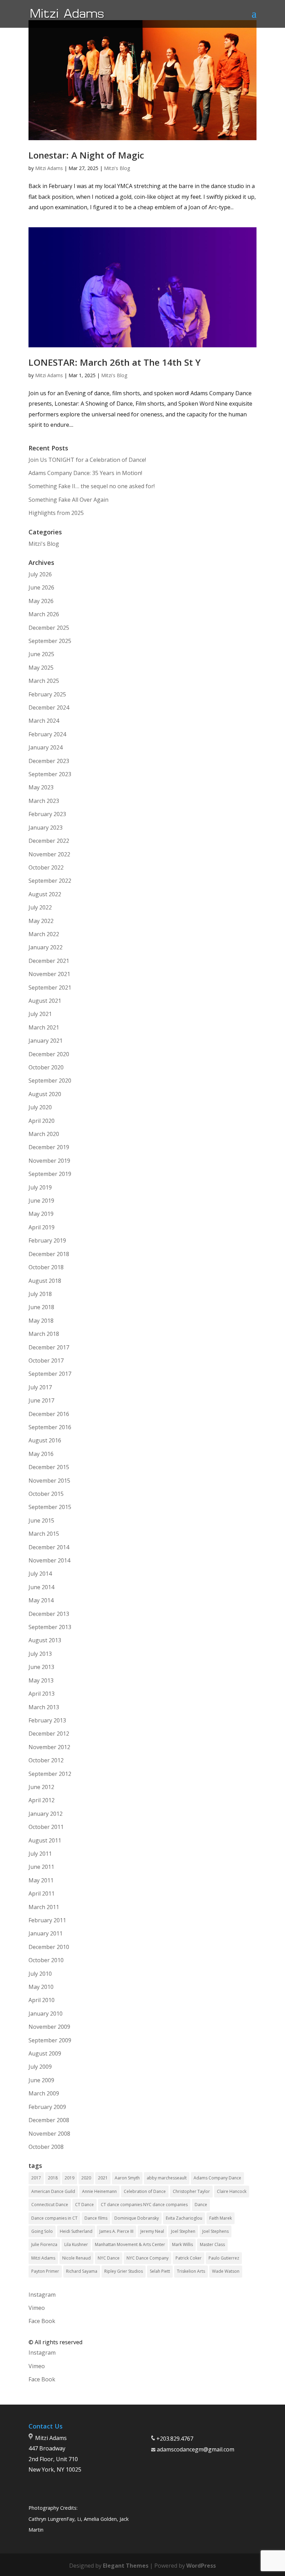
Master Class (212, 2244)
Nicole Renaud (76, 2258)
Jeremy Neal (152, 2231)
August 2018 (45, 1281)
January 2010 (46, 2014)
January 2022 (46, 947)
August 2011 (45, 1840)
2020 (86, 2178)
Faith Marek (221, 2218)
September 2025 (50, 641)
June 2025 (41, 654)
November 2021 (49, 974)
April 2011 (42, 1893)
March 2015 (44, 1534)
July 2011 (40, 1854)
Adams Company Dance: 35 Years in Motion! (85, 473)
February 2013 (47, 1720)
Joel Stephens (215, 2231)
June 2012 (41, 1787)
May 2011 (41, 1880)
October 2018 (46, 1267)
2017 (36, 2178)
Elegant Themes (126, 2566)
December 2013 (49, 1614)
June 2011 (41, 1867)
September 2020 (50, 1081)
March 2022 (44, 934)
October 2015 (46, 1494)
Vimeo (37, 2308)
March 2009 (44, 2093)
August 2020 (45, 1094)
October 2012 (46, 1760)
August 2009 (45, 2053)
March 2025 (44, 681)
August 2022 (45, 894)
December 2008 (49, 2120)
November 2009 (49, 2027)
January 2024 (46, 747)
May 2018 (41, 1321)
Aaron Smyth (127, 2178)
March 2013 (44, 1707)
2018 (53, 2178)
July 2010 (40, 1974)
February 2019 (47, 1240)
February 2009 (47, 2107)
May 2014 (41, 1600)
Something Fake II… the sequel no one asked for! (92, 486)
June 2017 (41, 1400)
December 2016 (49, 1414)
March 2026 (44, 614)
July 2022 (40, 907)
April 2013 (42, 1694)
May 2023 (41, 787)
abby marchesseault (167, 2178)
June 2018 (41, 1307)
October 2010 (46, 1960)
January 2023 (46, 828)
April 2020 (42, 1121)
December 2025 (49, 628)
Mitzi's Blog (117, 168)
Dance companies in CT (54, 2218)
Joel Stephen (183, 2231)
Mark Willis (182, 2244)
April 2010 (42, 2000)
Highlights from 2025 (56, 513)
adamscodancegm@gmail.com (196, 2449)
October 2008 (46, 2147)
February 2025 (47, 694)
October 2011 (46, 1827)
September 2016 (50, 1427)
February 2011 (47, 1920)
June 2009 (41, 2080)
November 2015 (49, 1481)
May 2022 (41, 921)
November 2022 (49, 854)
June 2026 (41, 587)
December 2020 (49, 1054)
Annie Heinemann (99, 2191)
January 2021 (46, 1041)
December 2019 (49, 1147)
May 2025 (41, 668)
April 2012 (42, 1800)
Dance (201, 2205)
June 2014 (41, 1587)
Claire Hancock (232, 2191)
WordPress (201, 2566)
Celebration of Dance (145, 2191)
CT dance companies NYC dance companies (144, 2205)
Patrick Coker (189, 2258)
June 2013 (41, 1667)
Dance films (96, 2218)
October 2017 (46, 1361)
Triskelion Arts (191, 2271)
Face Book (42, 2321)
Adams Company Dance (217, 2178)
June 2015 (41, 1520)
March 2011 (44, 1907)
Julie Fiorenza (44, 2244)
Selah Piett (160, 2271)
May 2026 (41, 601)
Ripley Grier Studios (124, 2271)
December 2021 (49, 961)
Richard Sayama (82, 2271)
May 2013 (41, 1680)
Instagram (42, 2295)
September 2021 (50, 988)
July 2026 (40, 574)
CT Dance (84, 2205)
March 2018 (44, 1334)
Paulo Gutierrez (224, 2258)
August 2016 (45, 1440)
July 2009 (40, 2067)
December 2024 (49, 707)
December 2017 (49, 1347)
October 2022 (46, 867)
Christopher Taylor (191, 2191)
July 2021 (40, 1014)
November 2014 (49, 1560)
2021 (103, 2178)
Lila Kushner (76, 2244)
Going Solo (42, 2231)
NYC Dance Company (148, 2258)
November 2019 (49, 1161)
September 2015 (50, 1507)
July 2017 (40, 1387)
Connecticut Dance (50, 2205)
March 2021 (44, 1027)
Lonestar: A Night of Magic (86, 155)
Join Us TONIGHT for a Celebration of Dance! (87, 460)
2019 (70, 2178)
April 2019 (42, 1227)
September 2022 (50, 881)
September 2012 (50, 1774)
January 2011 (46, 1933)
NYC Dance (109, 2258)
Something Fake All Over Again (68, 500)
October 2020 (46, 1067)
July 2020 (40, 1107)
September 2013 (50, 1627)
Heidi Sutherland (76, 2231)
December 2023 (49, 761)
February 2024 (47, 734)
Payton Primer (45, 2271)
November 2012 (49, 1747)
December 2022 (49, 841)
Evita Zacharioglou (184, 2218)
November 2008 (49, 2134)
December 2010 (49, 1947)
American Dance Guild (53, 2191)
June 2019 (41, 1201)
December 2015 (49, 1467)
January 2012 (46, 1814)
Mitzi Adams (49, 168)
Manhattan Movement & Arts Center (130, 2244)
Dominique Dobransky (137, 2218)
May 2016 (41, 1454)
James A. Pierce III (116, 2231)
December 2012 (49, 1734)
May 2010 (41, 1987)
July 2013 (40, 1654)
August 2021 (45, 1001)
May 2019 (41, 1214)
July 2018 (40, 1294)
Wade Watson (226, 2271)
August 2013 (45, 1640)
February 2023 (47, 814)
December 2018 (49, 1254)
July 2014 (40, 1574)
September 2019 (50, 1174)
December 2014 (49, 1547)
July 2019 (40, 1187)
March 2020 (44, 1134)
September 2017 (50, 1374)
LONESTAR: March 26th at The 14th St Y (115, 362)
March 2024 (44, 721)
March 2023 (44, 801)
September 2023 (50, 774)
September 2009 (50, 2040)
